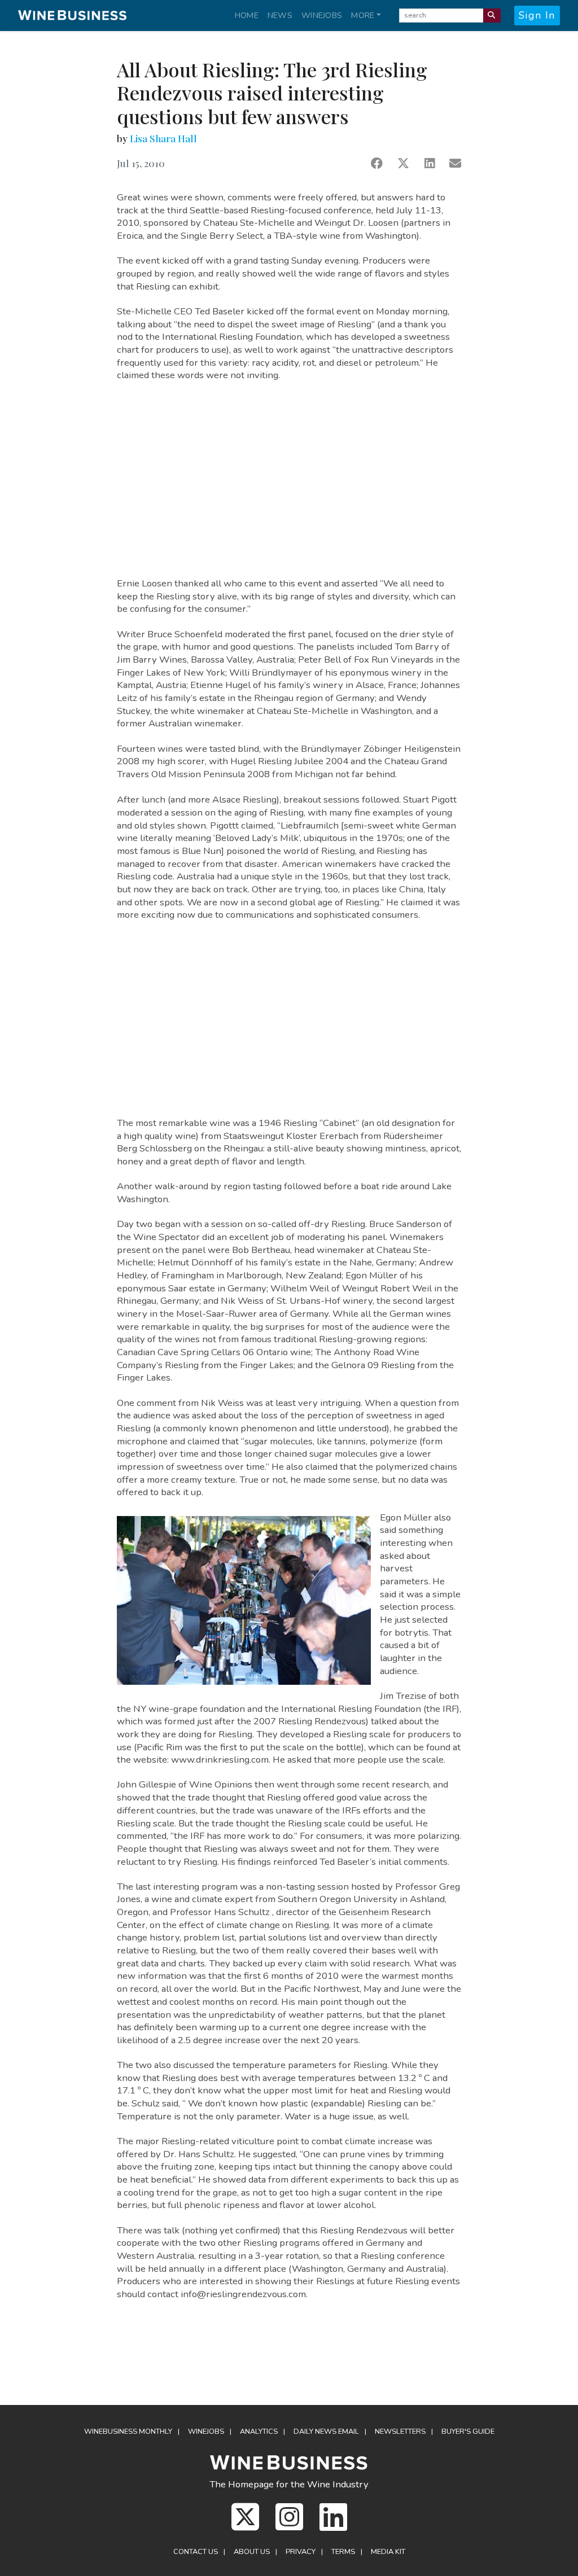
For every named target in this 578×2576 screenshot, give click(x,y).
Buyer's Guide (468, 2432)
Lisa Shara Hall (163, 138)
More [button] (363, 15)
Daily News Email (326, 2432)
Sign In (537, 15)
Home (247, 15)
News (280, 15)
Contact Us (196, 2552)
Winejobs (322, 15)
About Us (252, 2552)
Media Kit (388, 2552)
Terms (343, 2552)
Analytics (259, 2432)
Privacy (301, 2552)
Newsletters (400, 2432)
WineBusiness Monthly (128, 2432)
